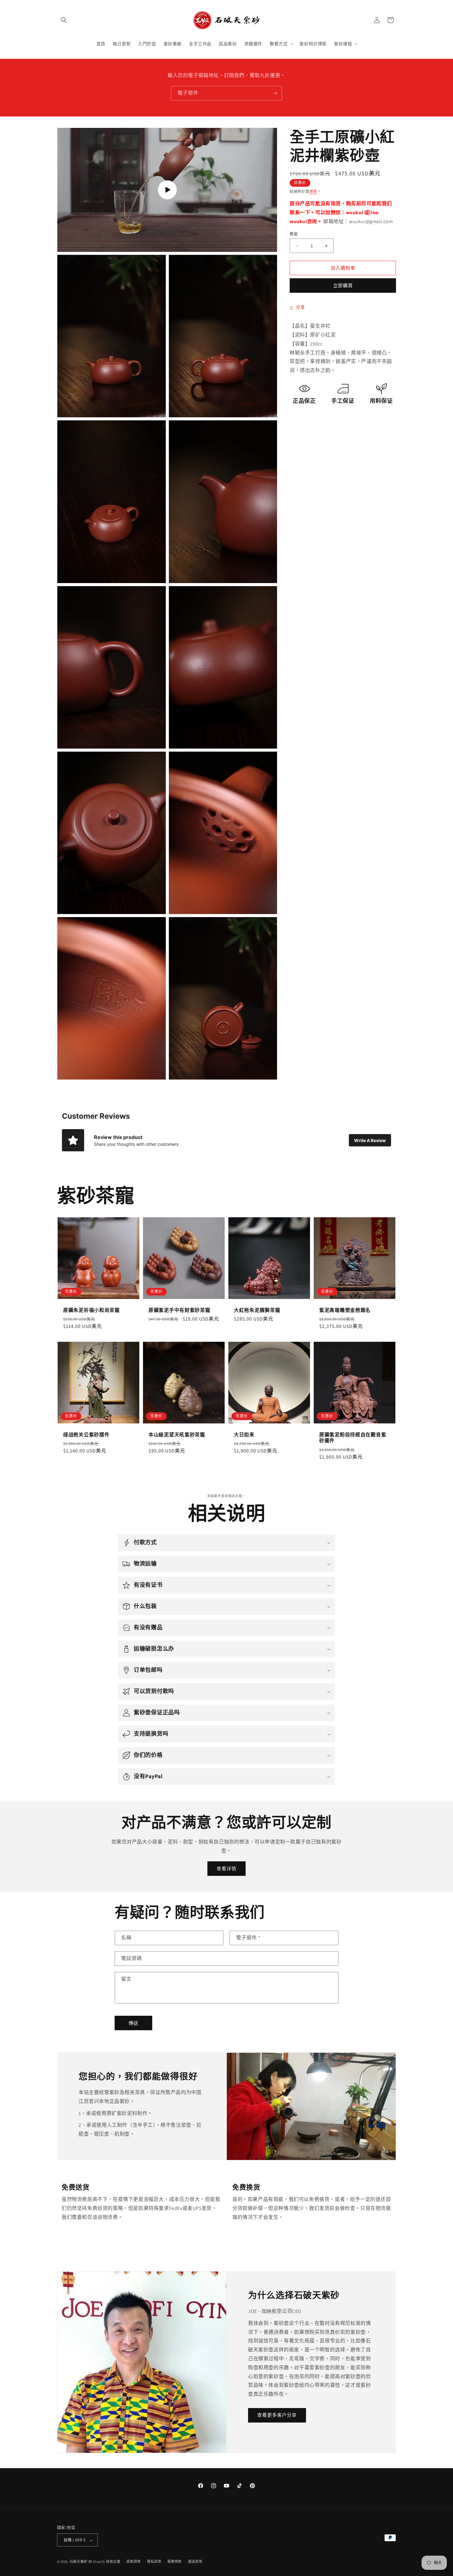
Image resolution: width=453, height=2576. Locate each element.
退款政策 (134, 2562)
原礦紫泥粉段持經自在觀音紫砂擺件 (353, 1438)
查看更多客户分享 (277, 2415)
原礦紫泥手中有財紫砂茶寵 (180, 1310)
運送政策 (195, 2562)
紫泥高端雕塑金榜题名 (345, 1310)
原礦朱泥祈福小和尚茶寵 (92, 1310)
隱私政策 (154, 2562)
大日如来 (244, 1435)
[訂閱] (275, 93)
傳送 (133, 2023)
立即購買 (343, 286)
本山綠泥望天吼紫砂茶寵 (177, 1435)
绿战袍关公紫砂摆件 (86, 1435)
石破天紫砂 (79, 2562)
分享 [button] (300, 307)
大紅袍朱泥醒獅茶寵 (257, 1310)
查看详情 (226, 1869)
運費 (313, 192)
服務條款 (175, 2562)
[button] (64, 20)
